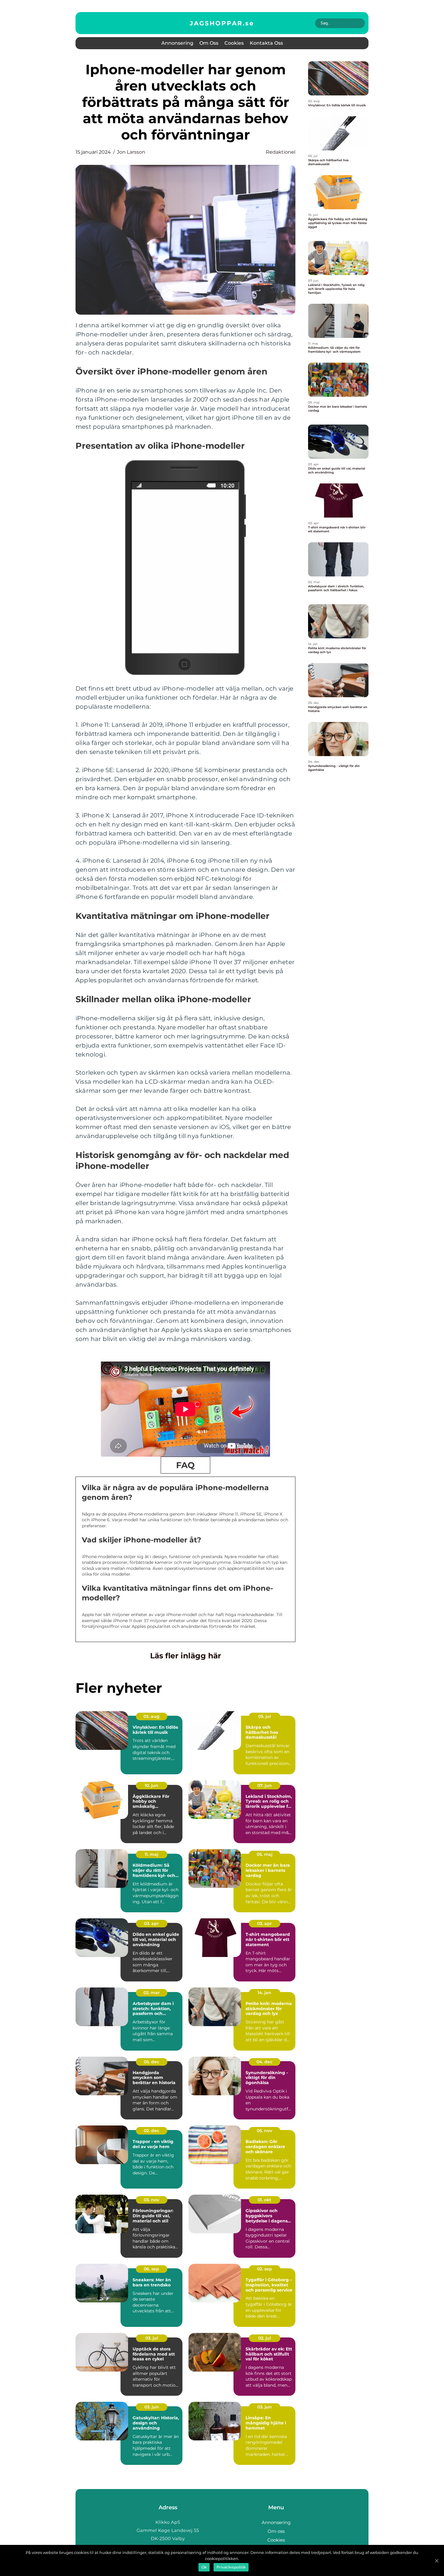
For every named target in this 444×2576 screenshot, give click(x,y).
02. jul (265, 2338)
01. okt (264, 2200)
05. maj (265, 1854)
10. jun (151, 1785)
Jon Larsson (131, 152)
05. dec (151, 2062)
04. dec (264, 2062)
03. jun (152, 2407)
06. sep (151, 2269)
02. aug (151, 1716)
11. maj (151, 1854)
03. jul (152, 2338)
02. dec (151, 2131)
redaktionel (281, 152)
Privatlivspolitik (231, 2567)
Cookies (234, 43)
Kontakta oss (266, 43)
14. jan (264, 1993)
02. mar (152, 1993)
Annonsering (177, 43)
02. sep (265, 2269)
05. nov (264, 2131)
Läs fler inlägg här (186, 1656)
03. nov (151, 2200)
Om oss (209, 43)
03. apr (151, 1923)
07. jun (265, 1785)
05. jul (265, 1716)
